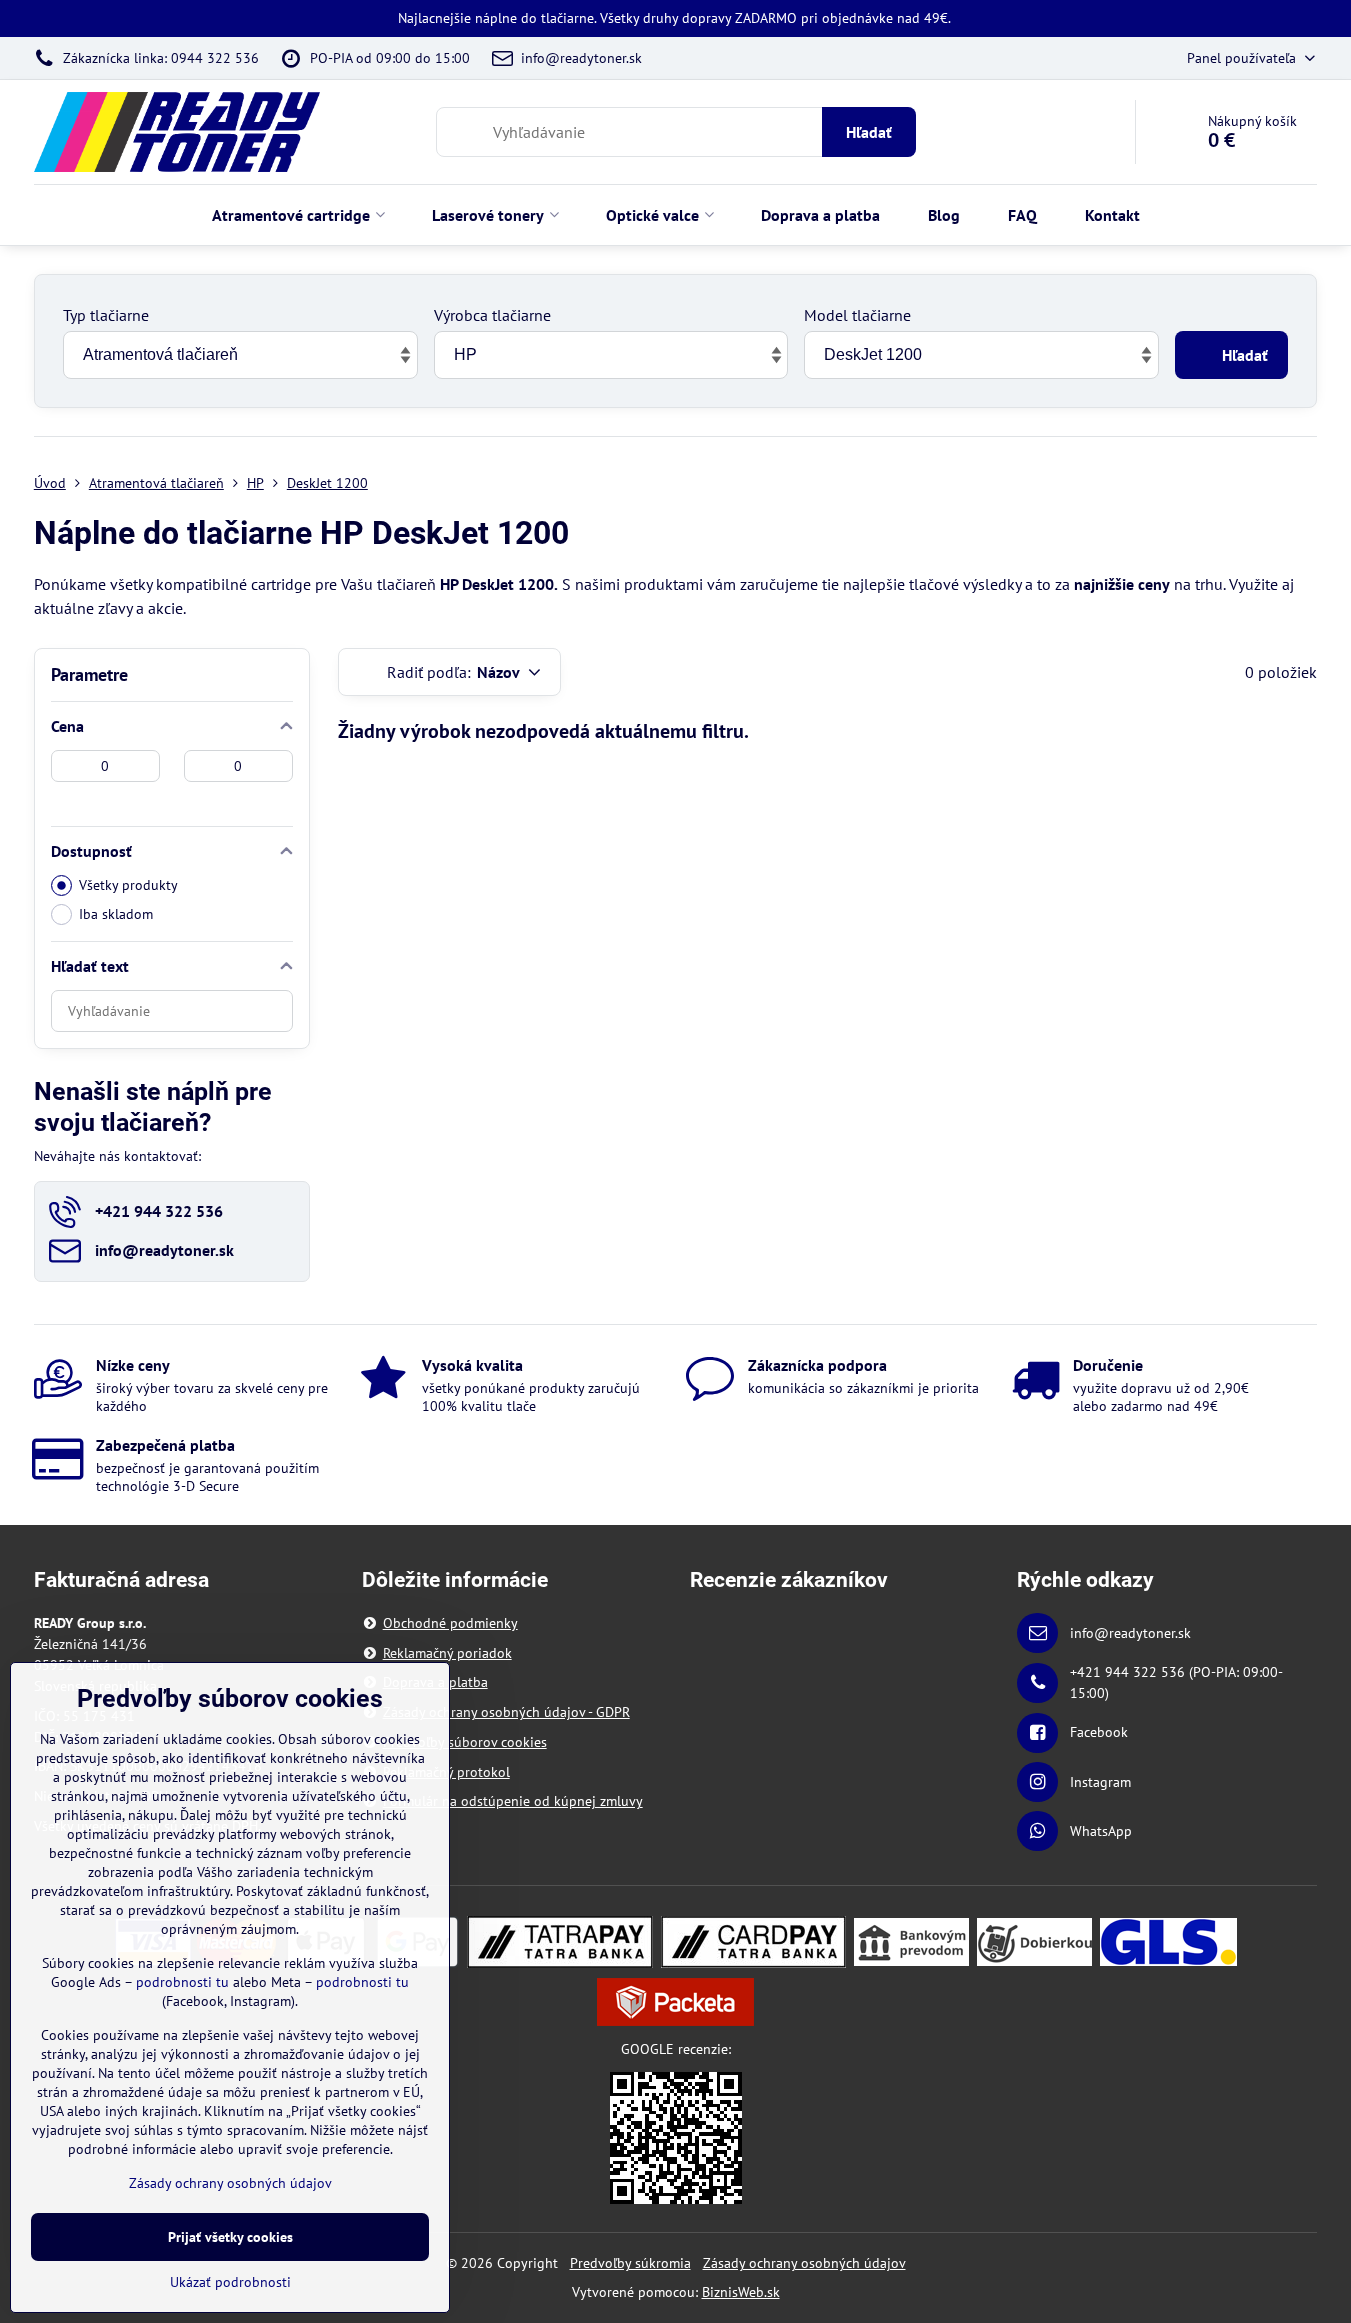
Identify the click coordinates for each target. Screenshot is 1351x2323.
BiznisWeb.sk (741, 2292)
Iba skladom (116, 914)
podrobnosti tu (182, 1982)
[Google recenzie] (676, 2137)
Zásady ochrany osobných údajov (804, 2263)
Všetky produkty (128, 885)
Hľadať (869, 132)
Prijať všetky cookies (230, 2237)
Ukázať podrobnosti (230, 2282)
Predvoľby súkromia (630, 2263)
